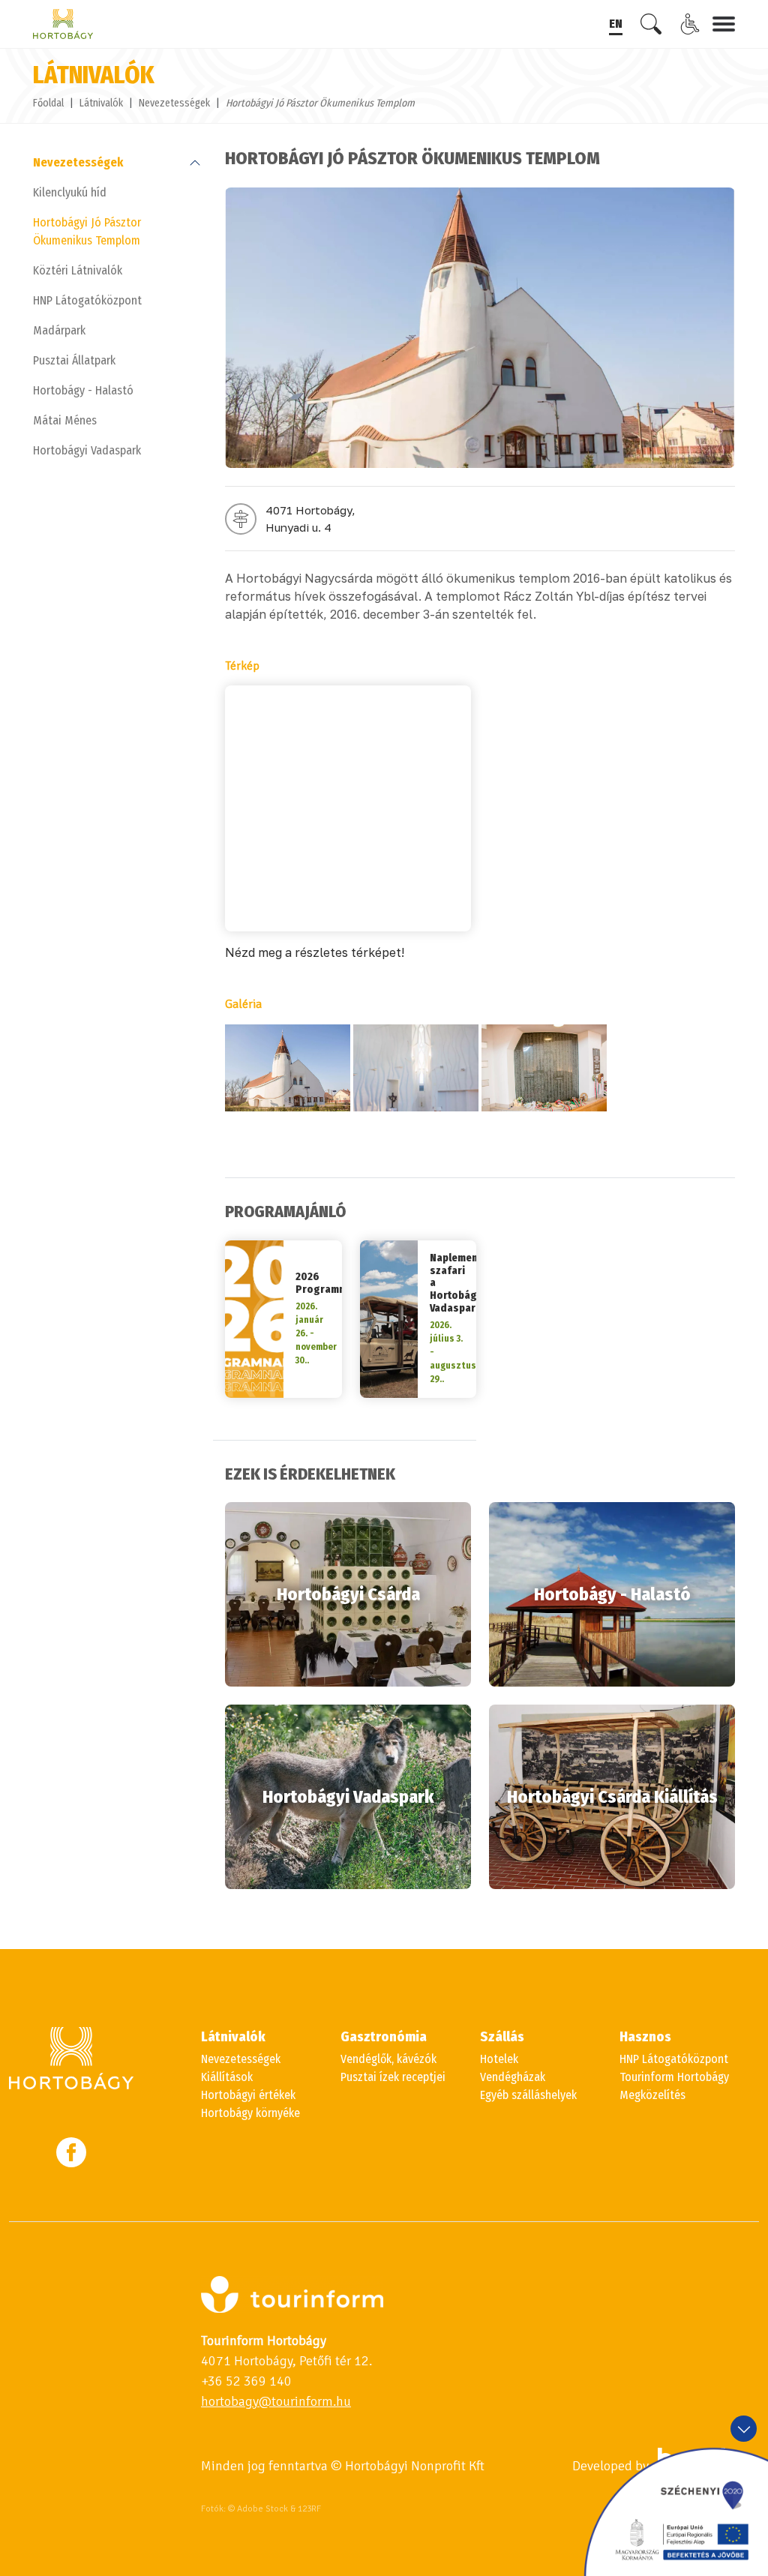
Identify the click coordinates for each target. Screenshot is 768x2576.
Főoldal (48, 103)
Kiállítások (227, 2077)
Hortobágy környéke (250, 2113)
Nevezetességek (174, 103)
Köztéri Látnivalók (78, 270)
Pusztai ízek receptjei (393, 2077)
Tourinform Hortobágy (674, 2077)
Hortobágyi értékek (248, 2095)
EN (616, 24)
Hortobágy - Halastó (83, 390)
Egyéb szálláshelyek (528, 2095)
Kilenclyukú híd (70, 192)
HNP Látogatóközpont (87, 300)
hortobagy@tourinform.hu (276, 2401)
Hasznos (645, 2037)
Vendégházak (513, 2077)
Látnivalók (101, 103)
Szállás (502, 2037)
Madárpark (59, 330)
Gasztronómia (384, 2037)
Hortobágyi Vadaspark (87, 450)
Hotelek (499, 2059)
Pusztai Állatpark (74, 360)
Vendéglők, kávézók (388, 2059)
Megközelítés (652, 2095)
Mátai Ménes (65, 420)
